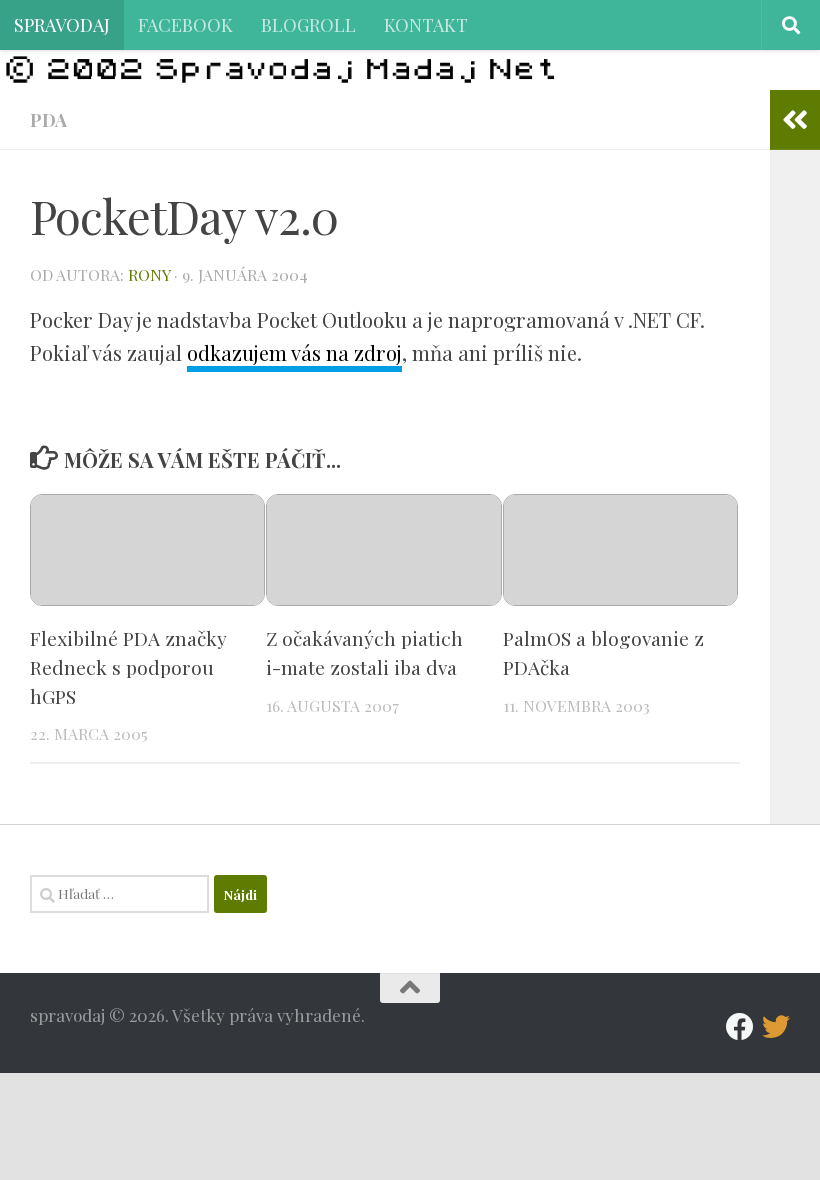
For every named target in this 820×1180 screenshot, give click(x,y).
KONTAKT (426, 24)
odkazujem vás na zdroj (294, 352)
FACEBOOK (185, 24)
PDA (48, 119)
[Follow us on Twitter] (776, 1027)
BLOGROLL (308, 24)
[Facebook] (740, 1027)
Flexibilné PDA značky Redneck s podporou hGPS (128, 667)
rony (149, 274)
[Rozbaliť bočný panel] (795, 120)
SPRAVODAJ (62, 24)
